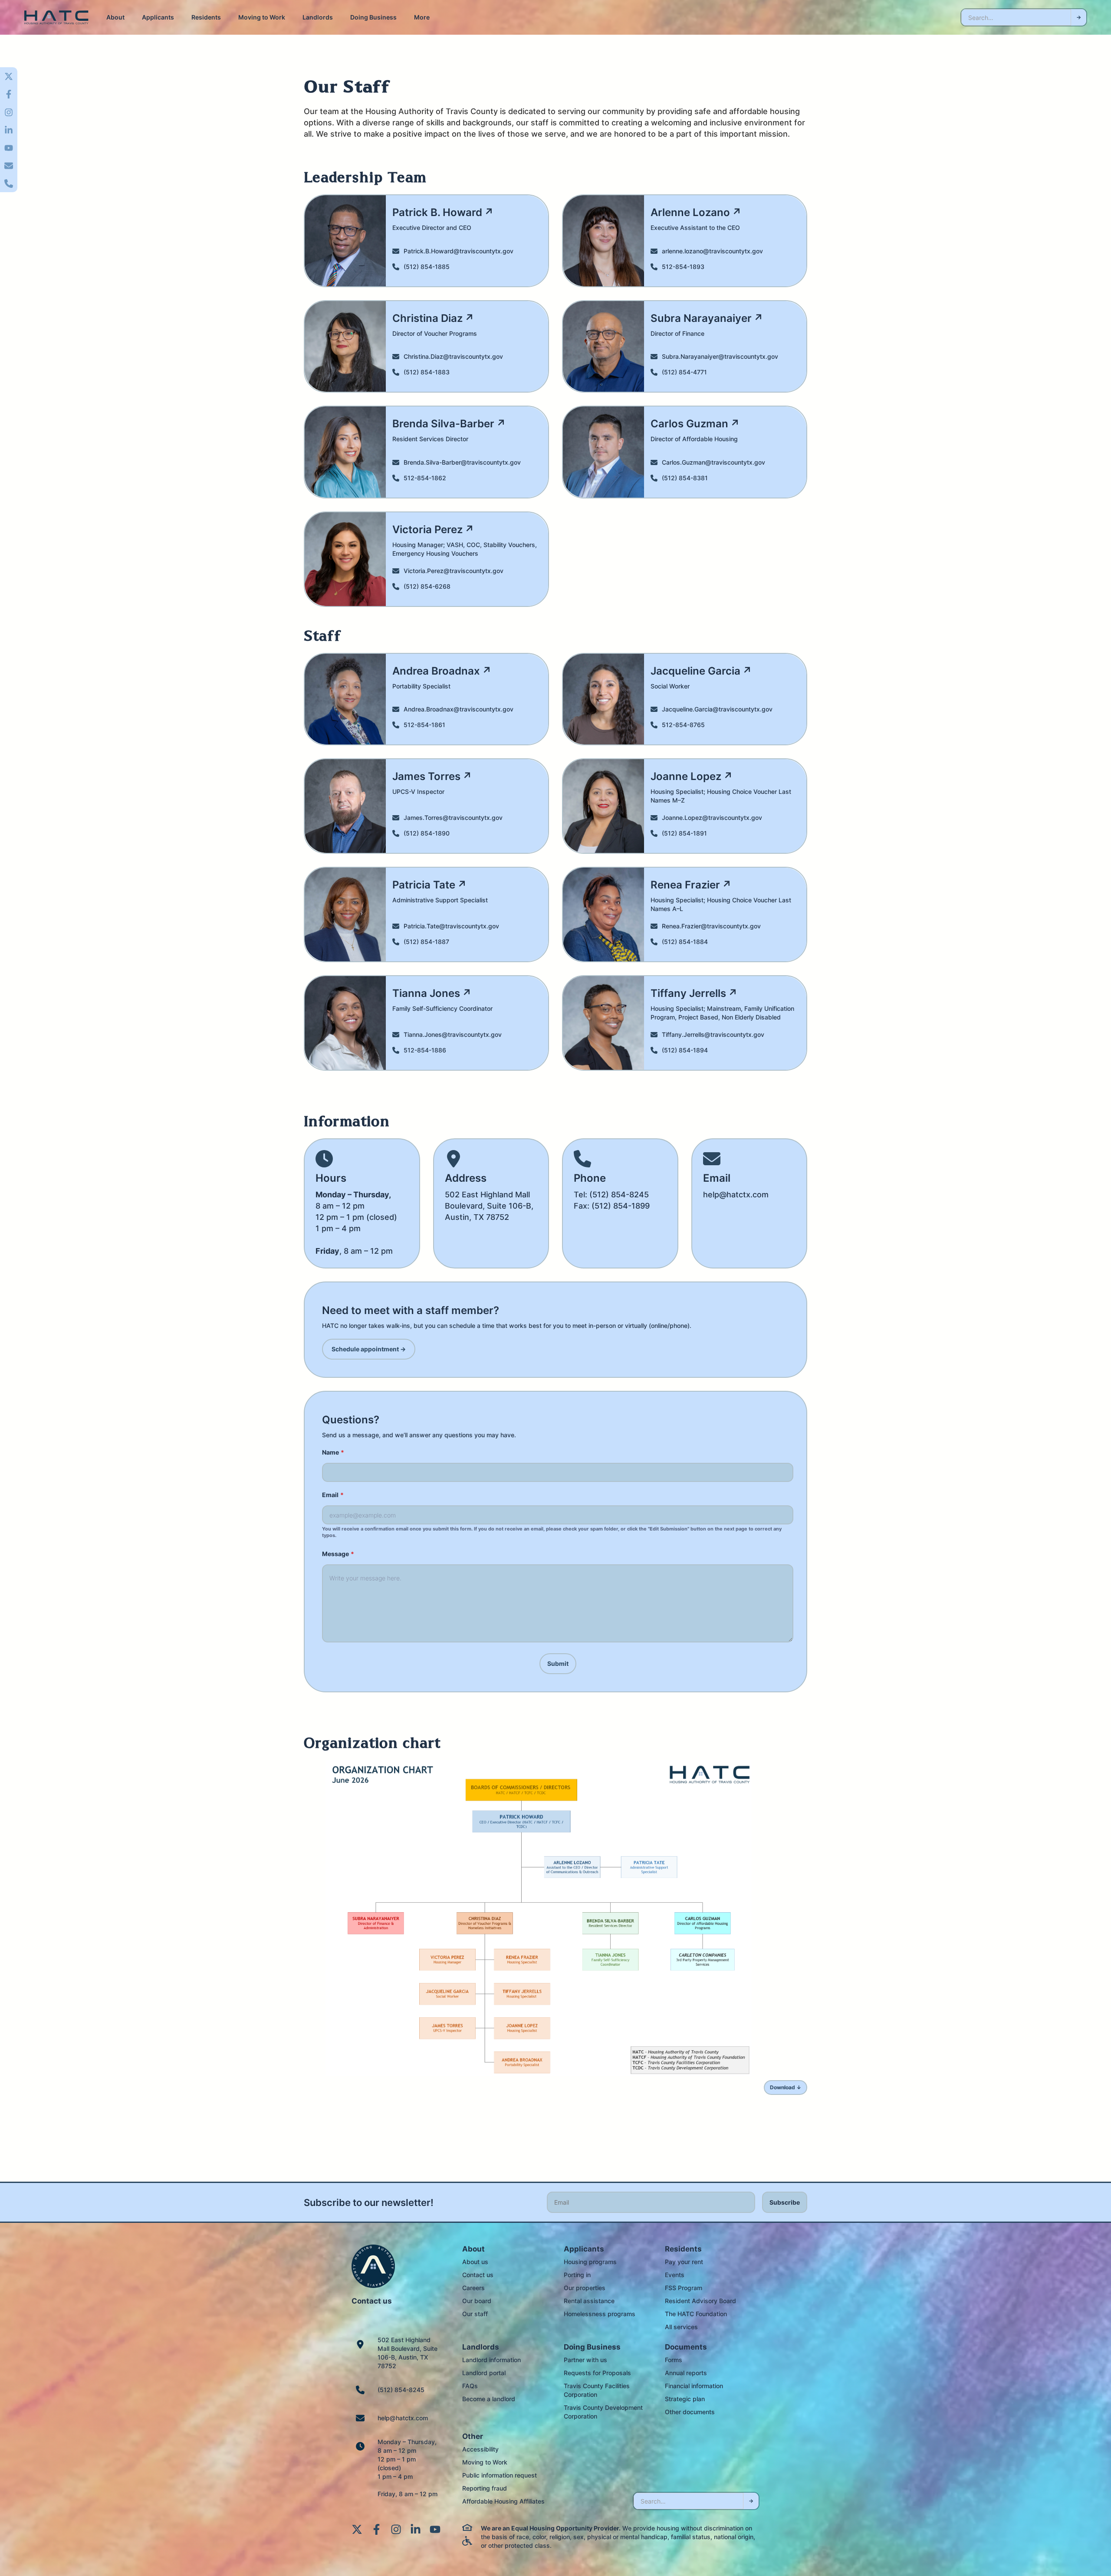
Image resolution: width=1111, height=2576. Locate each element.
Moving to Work (262, 17)
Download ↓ (786, 2087)
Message (338, 1554)
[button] (115, 17)
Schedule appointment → (369, 1349)
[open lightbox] (539, 1918)
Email (333, 1495)
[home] (56, 18)
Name (333, 1452)
